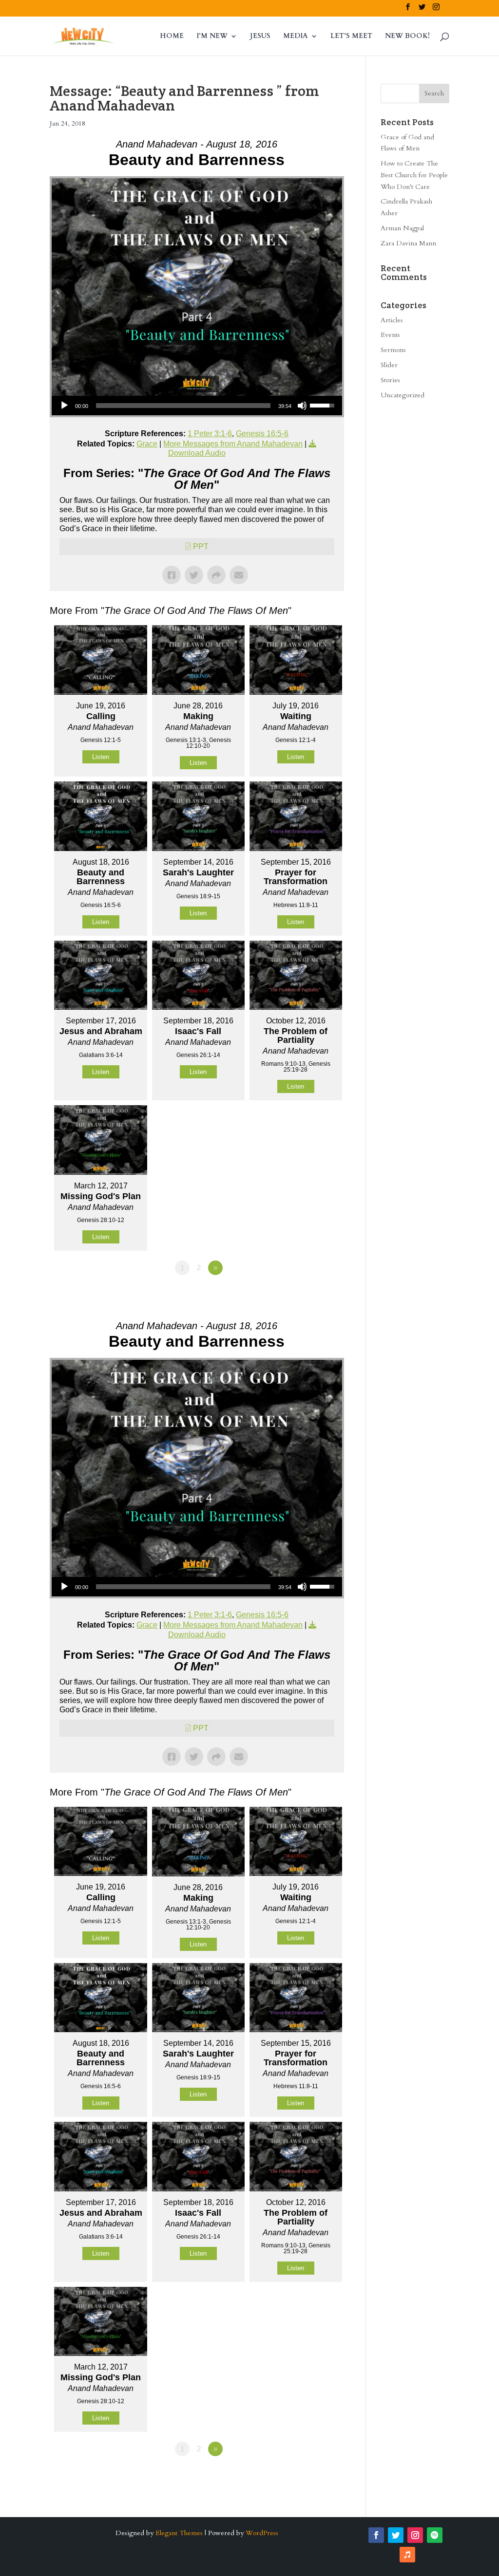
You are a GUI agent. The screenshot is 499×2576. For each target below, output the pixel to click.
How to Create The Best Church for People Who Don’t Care (414, 175)
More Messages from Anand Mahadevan (233, 444)
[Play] (64, 406)
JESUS (260, 37)
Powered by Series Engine (308, 1295)
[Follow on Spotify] (435, 2535)
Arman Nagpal (402, 228)
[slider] (183, 406)
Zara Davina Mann (408, 243)
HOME (172, 37)
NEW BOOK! (407, 37)
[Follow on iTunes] (407, 2555)
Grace (147, 444)
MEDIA (296, 37)
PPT (201, 547)
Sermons (393, 350)
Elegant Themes (179, 2533)
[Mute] (302, 406)
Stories (390, 380)
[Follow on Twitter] (396, 2535)
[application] (197, 406)
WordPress (262, 2533)
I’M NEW (212, 37)
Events (390, 335)
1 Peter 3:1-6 (210, 434)
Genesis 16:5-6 (262, 434)
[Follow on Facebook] (376, 2535)
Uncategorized (403, 395)
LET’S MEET (351, 37)
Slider (389, 365)
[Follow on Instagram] (415, 2535)
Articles (392, 320)
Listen (101, 757)
